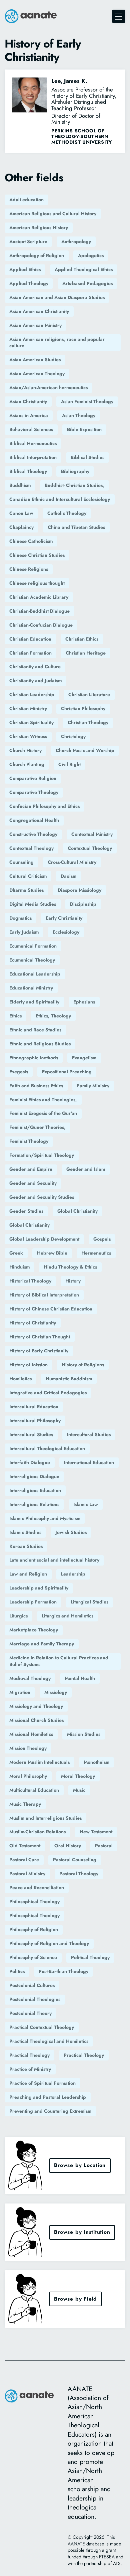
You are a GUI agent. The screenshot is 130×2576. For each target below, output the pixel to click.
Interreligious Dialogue (34, 1476)
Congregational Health (34, 820)
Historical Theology (30, 1281)
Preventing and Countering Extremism (50, 2111)
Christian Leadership (32, 694)
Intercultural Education (34, 1407)
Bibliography (75, 471)
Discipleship (83, 904)
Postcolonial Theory (30, 2013)
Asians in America (29, 415)
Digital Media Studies (33, 904)
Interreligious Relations (34, 1504)
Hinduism (19, 1267)
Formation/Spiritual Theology (42, 1155)
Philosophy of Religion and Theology (49, 1943)
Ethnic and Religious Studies (40, 1044)
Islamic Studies (25, 1532)
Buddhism (20, 485)
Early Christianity (64, 918)
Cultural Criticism (28, 876)
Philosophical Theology (34, 1901)
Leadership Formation (33, 1602)
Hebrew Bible (52, 1253)
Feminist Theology (29, 1141)
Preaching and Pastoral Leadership (48, 2097)
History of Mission (28, 1365)
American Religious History (39, 227)
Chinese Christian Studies (37, 555)
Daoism (68, 876)
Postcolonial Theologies (35, 1999)
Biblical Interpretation (33, 457)
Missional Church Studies (36, 1720)
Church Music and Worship (85, 750)
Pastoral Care (24, 1860)
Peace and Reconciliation (37, 1888)
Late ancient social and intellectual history (54, 1560)
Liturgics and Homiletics (67, 1616)
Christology (73, 736)
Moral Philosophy (28, 1776)
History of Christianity (33, 1323)
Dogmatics (20, 918)
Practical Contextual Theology (42, 2027)
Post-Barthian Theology (63, 1971)
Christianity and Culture (35, 667)
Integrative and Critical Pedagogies (48, 1393)
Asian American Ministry (35, 325)
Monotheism (96, 1762)
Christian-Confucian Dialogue (41, 625)
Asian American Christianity (39, 311)
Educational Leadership (35, 974)
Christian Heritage (86, 653)
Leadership (73, 1574)
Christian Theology (88, 722)
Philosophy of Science (33, 1957)
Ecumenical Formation (33, 946)
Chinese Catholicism (31, 541)
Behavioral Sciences (31, 429)
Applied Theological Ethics (84, 269)
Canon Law (21, 513)
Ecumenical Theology (32, 960)
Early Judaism (24, 932)
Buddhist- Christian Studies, (74, 485)
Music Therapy (25, 1804)
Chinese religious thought (37, 583)
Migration (20, 1692)
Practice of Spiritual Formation (42, 2083)
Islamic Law (86, 1504)
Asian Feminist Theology (87, 401)
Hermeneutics (96, 1253)
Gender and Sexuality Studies (42, 1197)
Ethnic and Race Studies (35, 1030)
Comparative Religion (33, 778)
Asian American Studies (35, 360)
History (73, 1281)
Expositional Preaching (67, 1072)
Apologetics (91, 255)
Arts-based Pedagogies (87, 283)
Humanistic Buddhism (69, 1379)
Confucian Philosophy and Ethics (44, 806)
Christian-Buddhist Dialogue (39, 611)
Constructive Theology (33, 834)
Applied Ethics (25, 269)
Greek (16, 1253)
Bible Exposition (84, 429)
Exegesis (19, 1072)
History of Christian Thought (40, 1337)
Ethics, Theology (53, 1016)
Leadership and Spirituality (39, 1588)
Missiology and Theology (36, 1706)
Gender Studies (26, 1211)
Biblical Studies (87, 457)
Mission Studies (84, 1734)
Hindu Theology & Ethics (70, 1267)
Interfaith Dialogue (30, 1462)
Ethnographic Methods (34, 1058)
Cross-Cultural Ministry (72, 862)
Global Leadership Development (44, 1239)
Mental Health (80, 1678)
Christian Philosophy (83, 708)
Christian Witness (28, 736)
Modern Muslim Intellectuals (39, 1762)
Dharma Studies (26, 890)
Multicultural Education (34, 1790)
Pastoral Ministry (27, 1874)
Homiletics (20, 1379)
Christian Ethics (82, 639)
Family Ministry (93, 1086)
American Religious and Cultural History (53, 214)
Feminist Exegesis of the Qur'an (43, 1113)
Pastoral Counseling (75, 1860)
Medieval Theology (30, 1678)
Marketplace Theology (34, 1630)
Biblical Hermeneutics (33, 443)
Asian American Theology (37, 374)
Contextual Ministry (92, 834)
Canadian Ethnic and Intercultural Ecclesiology (60, 499)
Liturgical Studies (89, 1602)
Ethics (15, 1016)
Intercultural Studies (31, 1435)
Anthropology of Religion (37, 255)
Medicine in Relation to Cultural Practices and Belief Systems (59, 1661)
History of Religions (83, 1365)
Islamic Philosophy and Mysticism (45, 1518)
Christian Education (30, 639)
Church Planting (27, 764)
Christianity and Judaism (35, 681)
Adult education (26, 200)
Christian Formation (30, 653)
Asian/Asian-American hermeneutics (48, 387)
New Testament (96, 1832)
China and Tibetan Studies (76, 527)
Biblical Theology (28, 471)
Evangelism (84, 1058)
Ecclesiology (66, 932)
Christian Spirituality (31, 722)
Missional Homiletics (31, 1734)
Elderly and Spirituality (34, 1002)
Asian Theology (79, 415)
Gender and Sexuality (33, 1183)
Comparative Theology (34, 792)
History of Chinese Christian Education (51, 1309)
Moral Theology (78, 1776)
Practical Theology (29, 2055)
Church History (25, 750)
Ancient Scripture (28, 241)
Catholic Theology (67, 513)
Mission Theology (28, 1748)
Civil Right (69, 764)
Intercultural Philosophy (35, 1421)
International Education (89, 1462)
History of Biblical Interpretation (44, 1295)
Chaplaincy (21, 527)
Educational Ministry (31, 988)
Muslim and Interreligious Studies (45, 1818)
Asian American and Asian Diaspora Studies (57, 297)
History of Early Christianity (39, 1351)
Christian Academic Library (39, 597)
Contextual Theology (31, 848)
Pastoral (104, 1846)
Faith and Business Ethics (36, 1086)
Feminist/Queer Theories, (37, 1127)
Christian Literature (89, 694)
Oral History (68, 1846)
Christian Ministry (28, 708)
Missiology (56, 1692)
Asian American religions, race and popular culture (57, 343)
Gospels (102, 1239)
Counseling (21, 862)
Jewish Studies (71, 1532)
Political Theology (90, 1957)
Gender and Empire (31, 1169)
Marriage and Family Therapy (42, 1644)
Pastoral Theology (79, 1874)
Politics (17, 1971)
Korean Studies (26, 1546)
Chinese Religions (29, 569)
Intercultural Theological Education (47, 1448)
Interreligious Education (35, 1490)
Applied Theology (29, 283)
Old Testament (25, 1846)
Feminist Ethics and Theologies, (43, 1100)
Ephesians (84, 1002)
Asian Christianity (28, 401)
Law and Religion (28, 1574)
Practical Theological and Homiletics (49, 2041)
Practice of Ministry (30, 2069)
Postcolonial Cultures (32, 1985)
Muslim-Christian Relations (37, 1832)
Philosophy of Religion (34, 1929)
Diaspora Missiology (79, 890)
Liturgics (18, 1616)
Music (79, 1790)
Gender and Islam (86, 1169)
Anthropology (76, 241)
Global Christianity (77, 1211)
